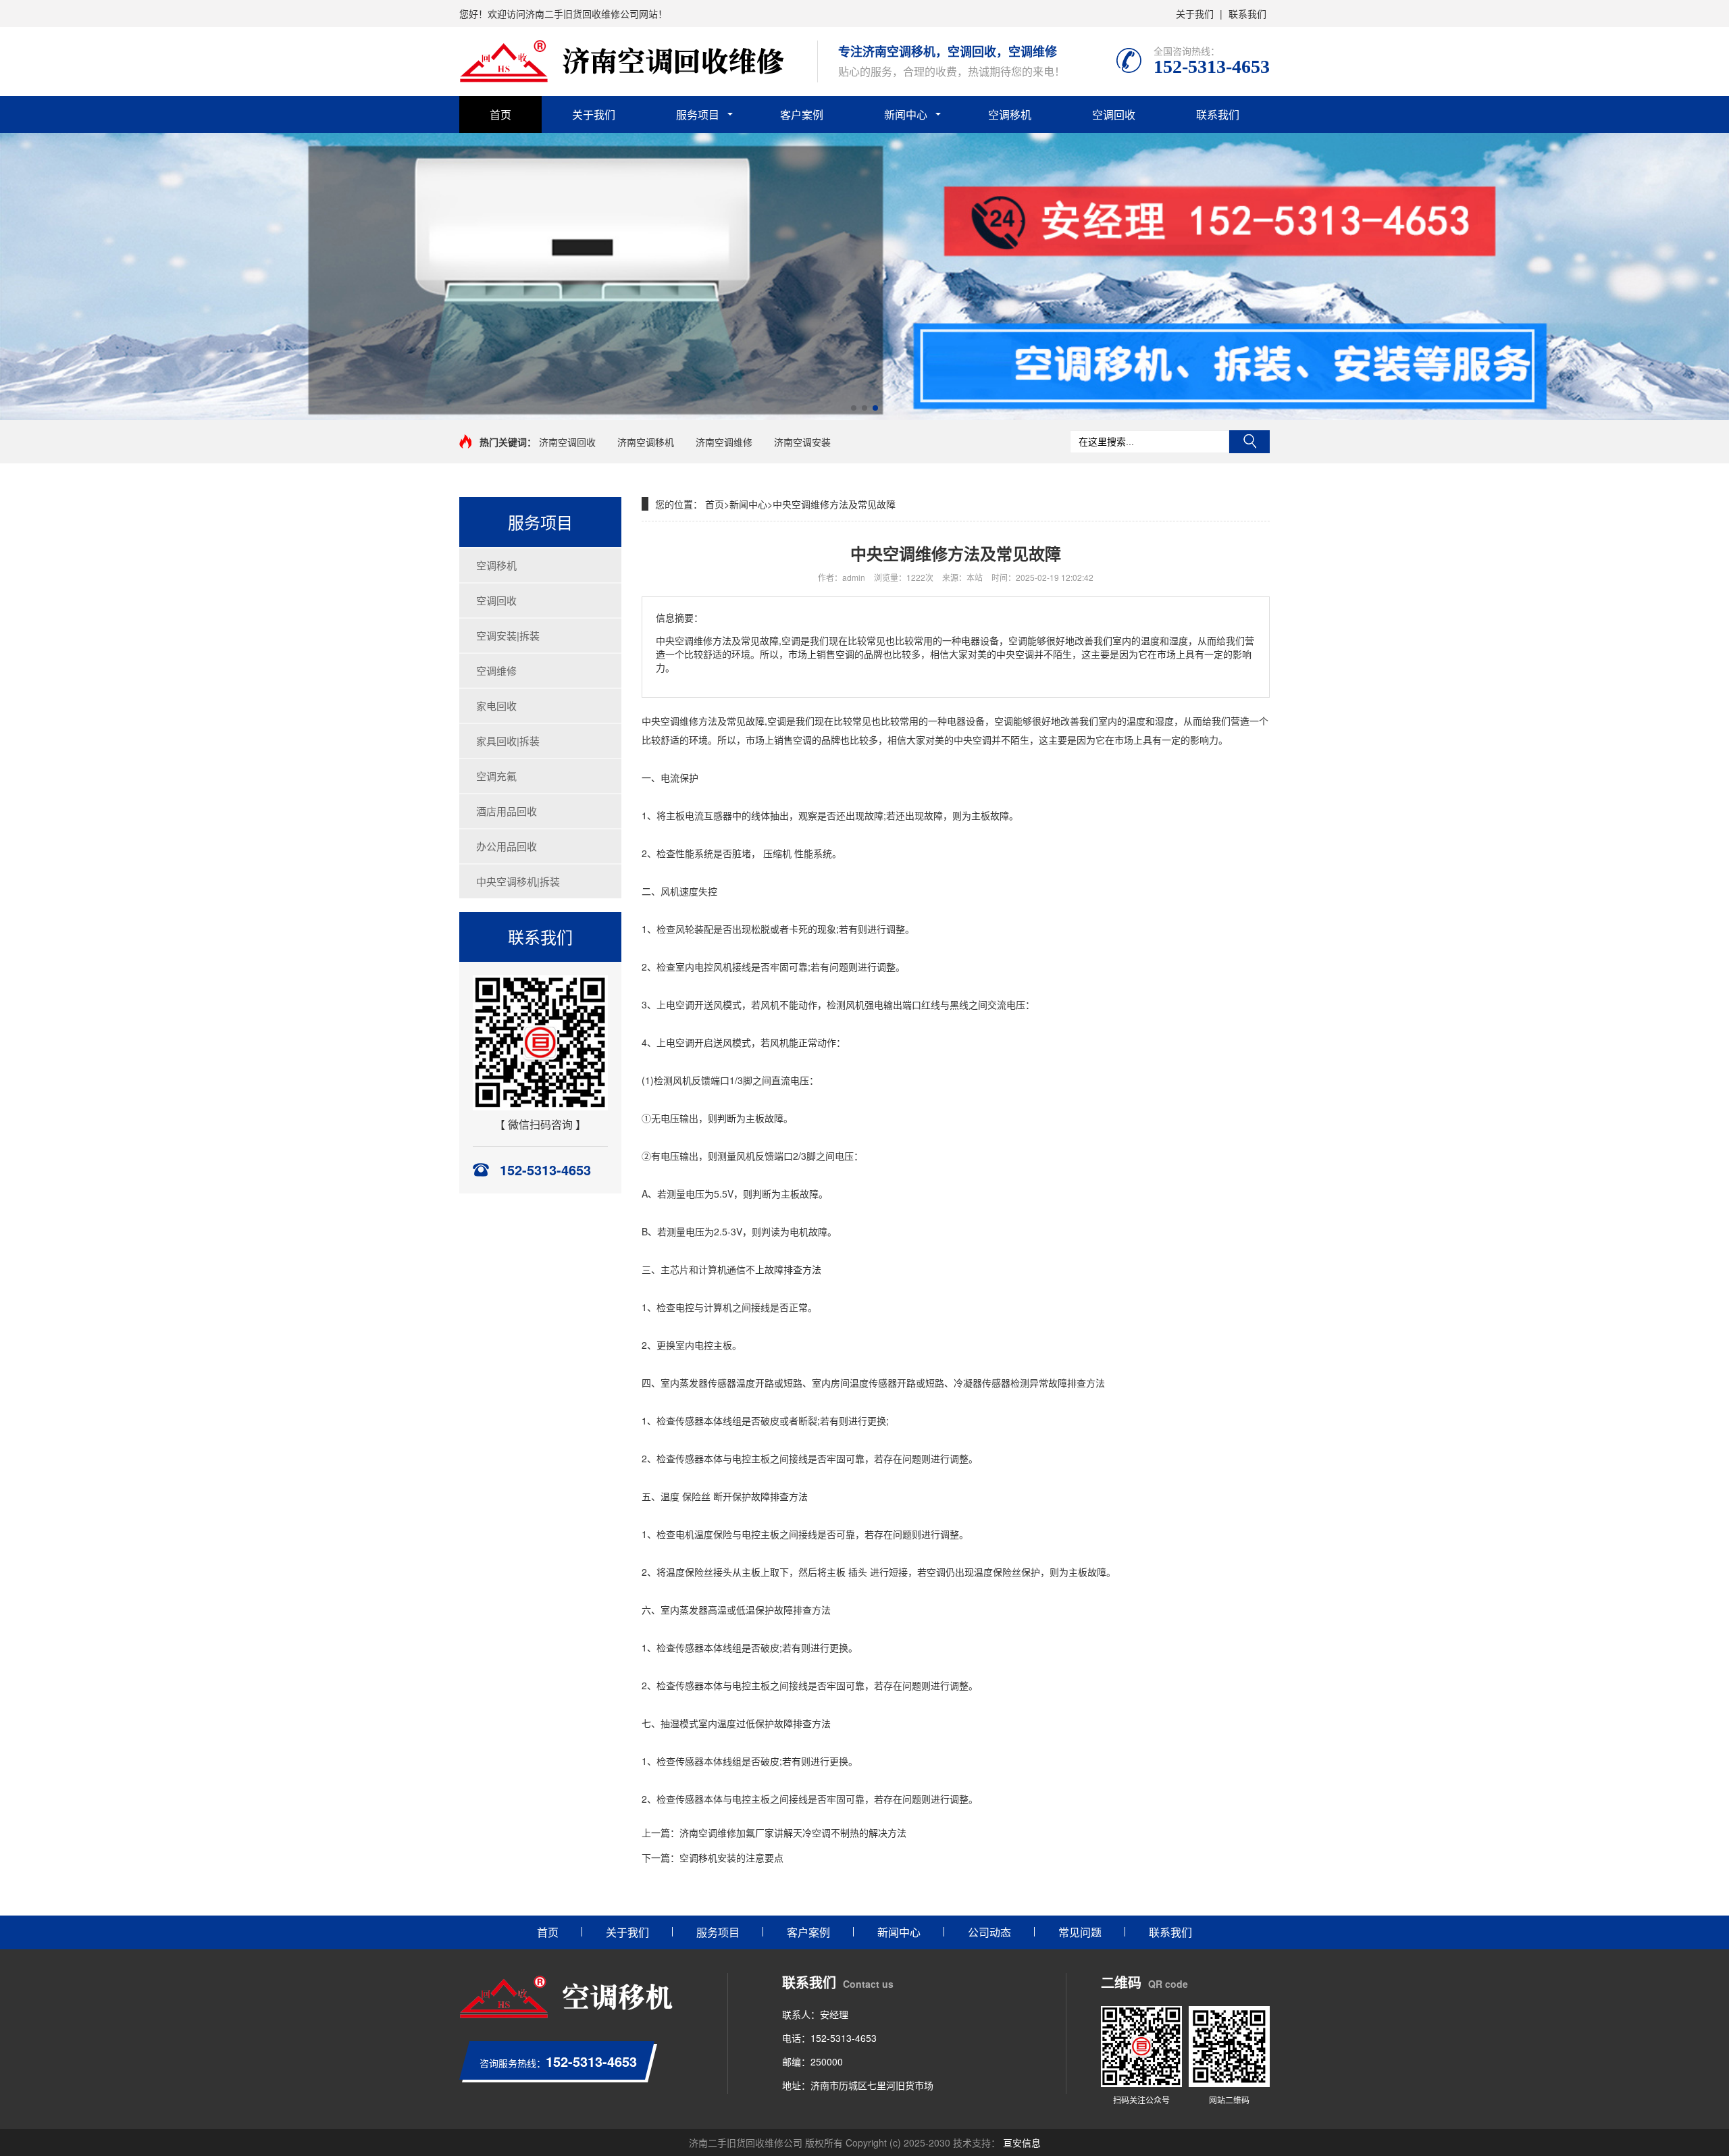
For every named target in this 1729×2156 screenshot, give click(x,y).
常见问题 (1080, 1932)
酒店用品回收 (507, 811)
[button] (854, 408)
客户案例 (802, 114)
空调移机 (1010, 114)
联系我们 (1247, 14)
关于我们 (1195, 14)
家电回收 (496, 705)
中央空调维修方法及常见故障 (834, 504)
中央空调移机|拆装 (518, 881)
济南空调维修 (724, 442)
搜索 (1249, 442)
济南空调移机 (646, 442)
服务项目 (698, 114)
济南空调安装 (802, 442)
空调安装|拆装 (508, 635)
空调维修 (496, 670)
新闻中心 (906, 114)
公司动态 (989, 1932)
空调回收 (1114, 114)
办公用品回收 (507, 846)
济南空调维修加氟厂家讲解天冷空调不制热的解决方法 (793, 1832)
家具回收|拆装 (508, 741)
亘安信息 (1022, 2142)
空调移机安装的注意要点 (731, 1857)
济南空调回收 (567, 442)
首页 (500, 114)
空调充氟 (496, 776)
